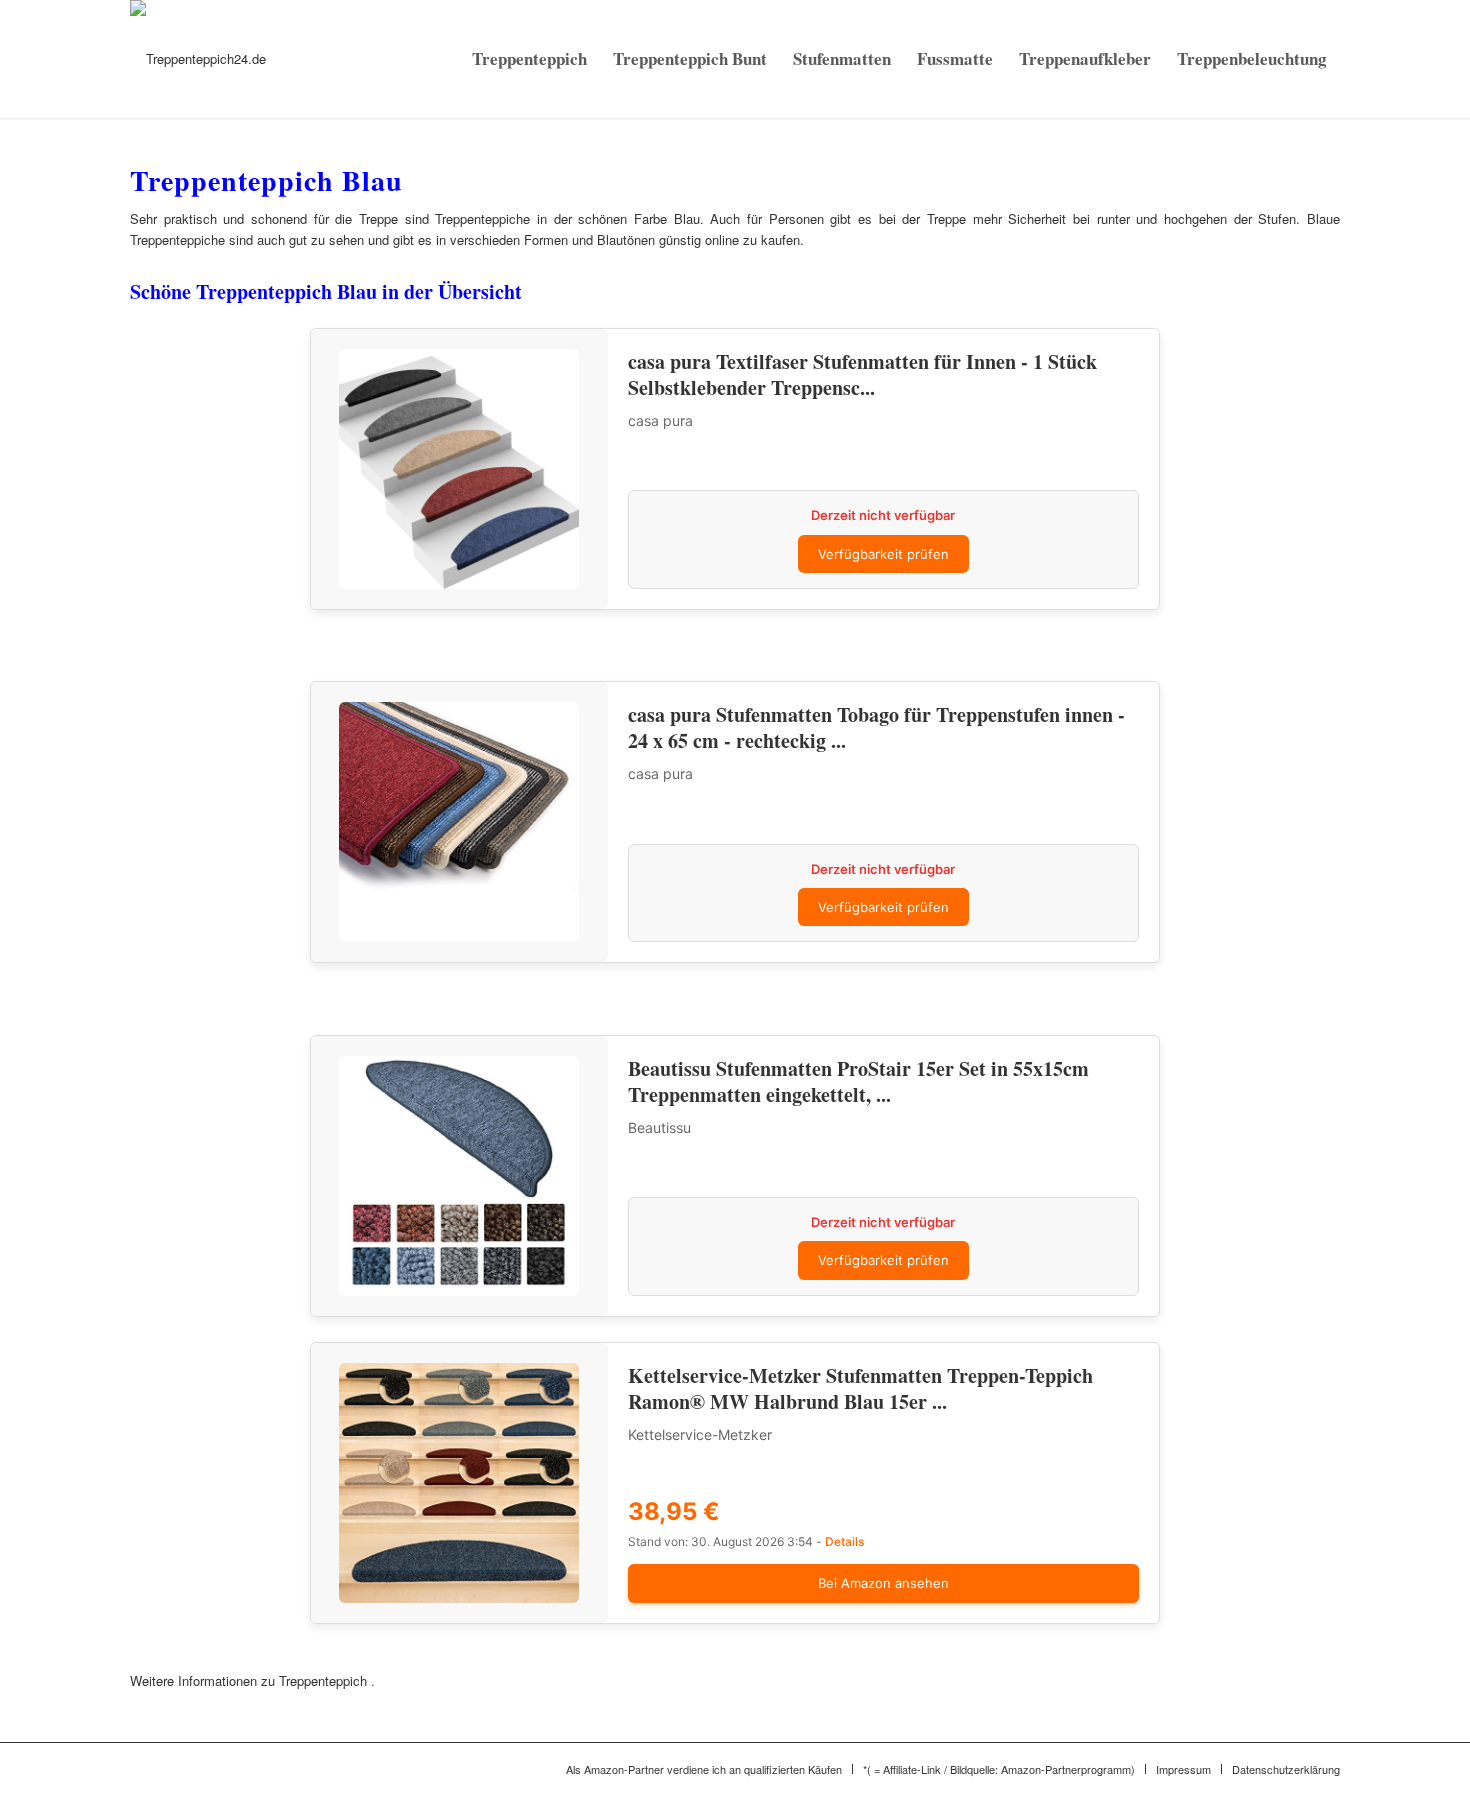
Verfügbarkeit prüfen (883, 554)
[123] (198, 59)
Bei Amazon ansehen (883, 1583)
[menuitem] (529, 59)
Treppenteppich (325, 1680)
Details (844, 1541)
